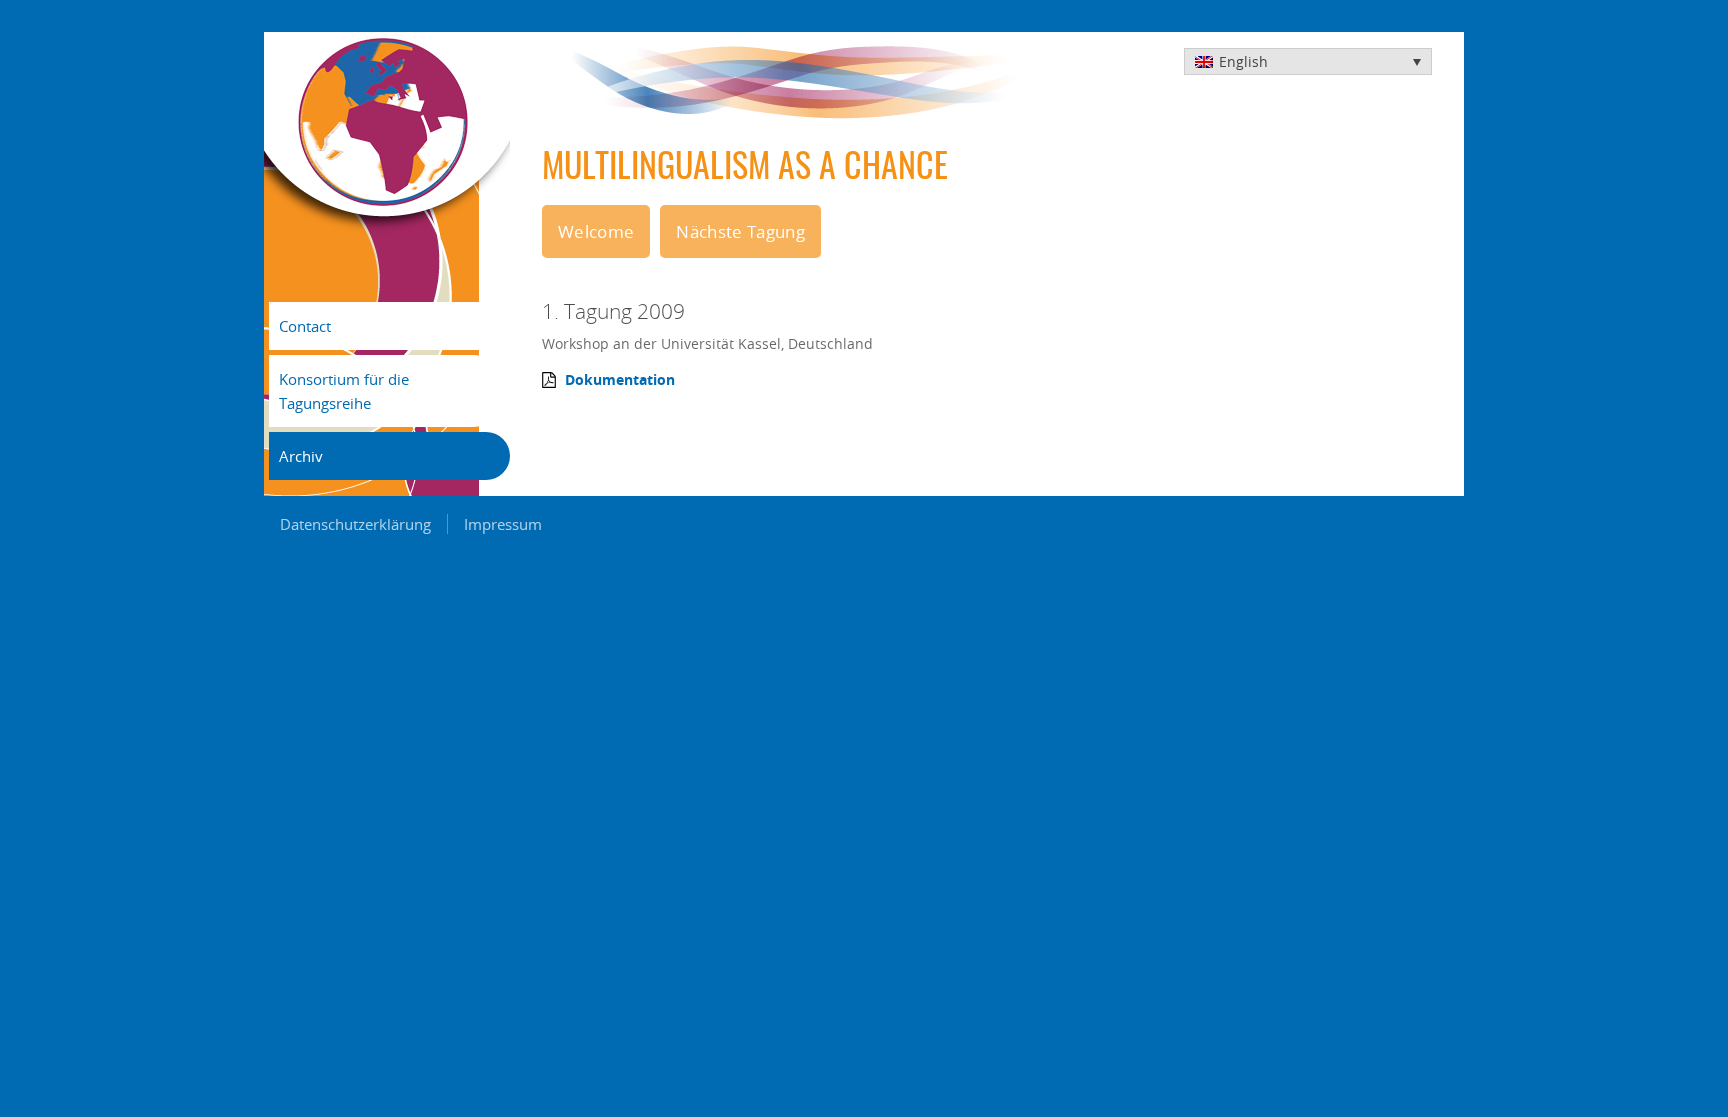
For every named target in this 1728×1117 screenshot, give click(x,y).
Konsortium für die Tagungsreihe (344, 391)
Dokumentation (620, 380)
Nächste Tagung (740, 231)
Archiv (301, 456)
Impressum (503, 524)
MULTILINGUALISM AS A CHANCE (745, 169)
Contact (305, 326)
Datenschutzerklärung (355, 524)
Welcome (596, 231)
